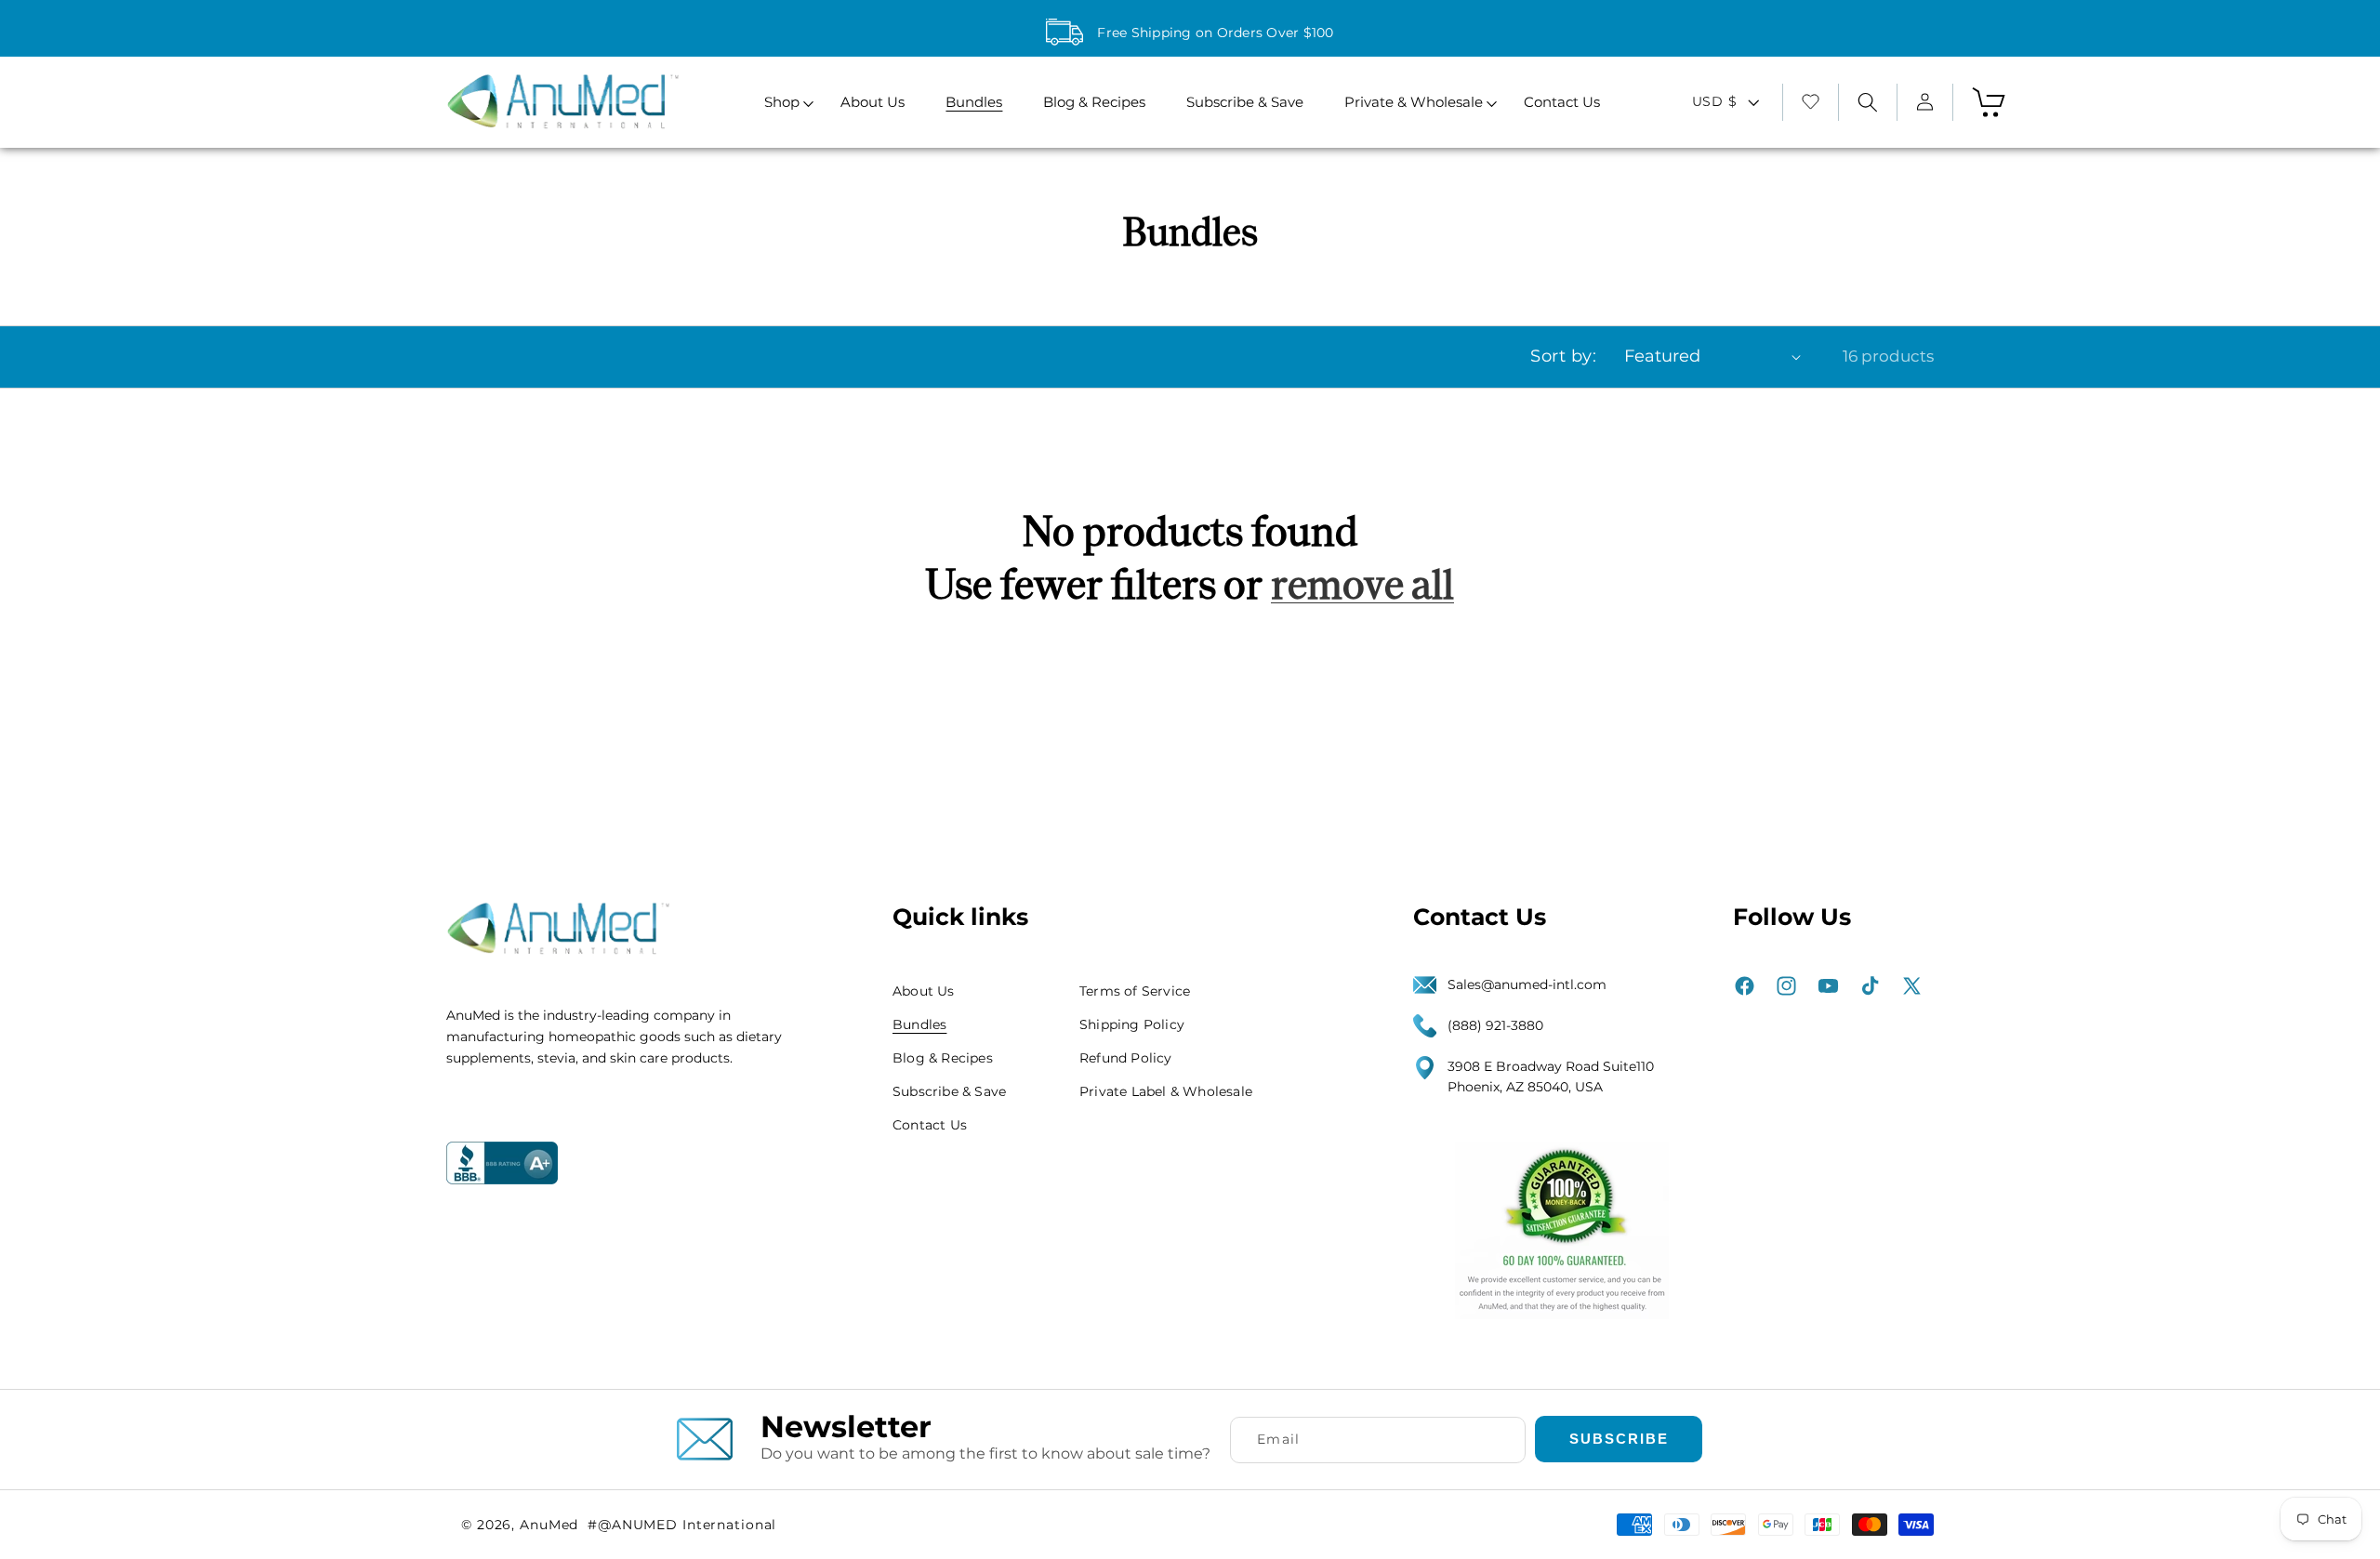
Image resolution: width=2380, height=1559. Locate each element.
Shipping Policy (1132, 1024)
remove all (1362, 585)
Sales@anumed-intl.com (1527, 984)
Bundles (919, 1024)
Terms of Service (1135, 991)
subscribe (1619, 1438)
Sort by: (1563, 356)
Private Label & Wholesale (1166, 1091)
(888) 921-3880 (1495, 1025)
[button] (782, 103)
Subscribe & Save (949, 1091)
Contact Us (930, 1125)
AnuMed (549, 1525)
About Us (924, 991)
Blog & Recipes (943, 1058)
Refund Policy (1126, 1058)
